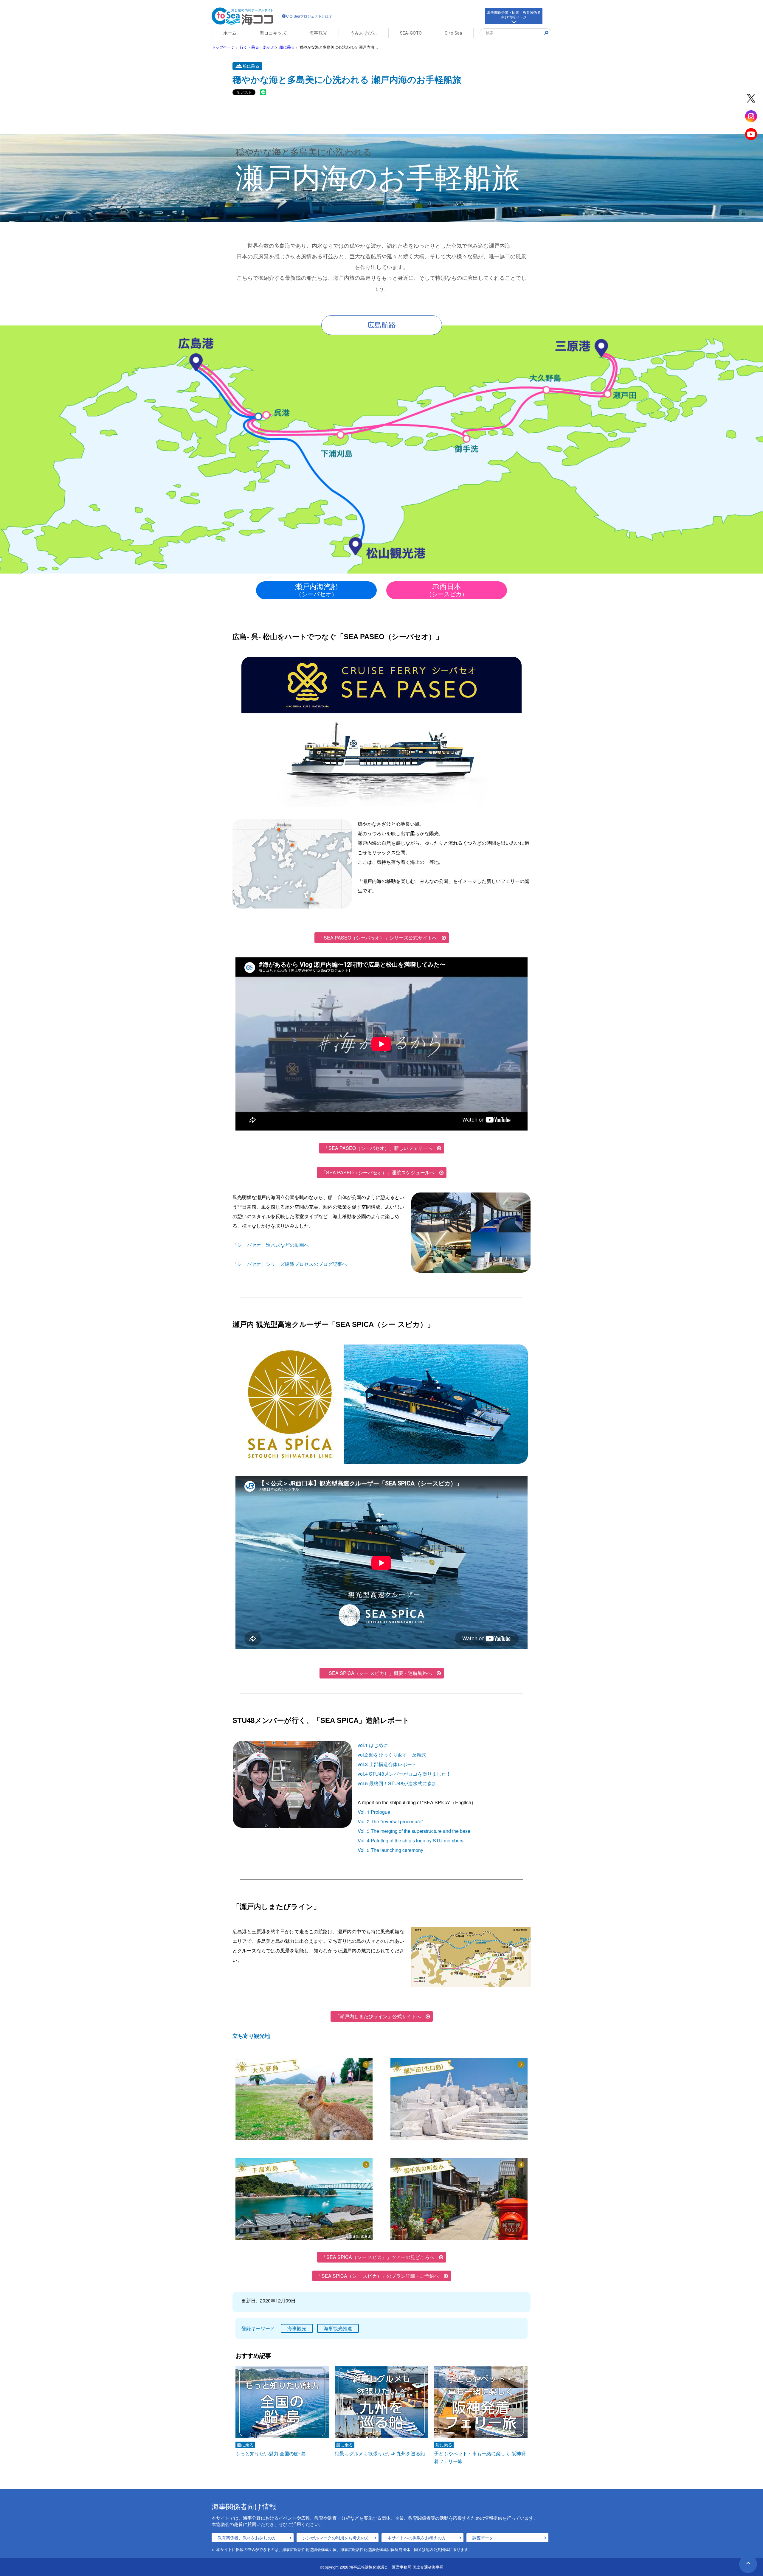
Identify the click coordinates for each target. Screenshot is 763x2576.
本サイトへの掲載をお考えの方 (417, 2538)
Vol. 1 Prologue (374, 1812)
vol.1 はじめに (373, 1745)
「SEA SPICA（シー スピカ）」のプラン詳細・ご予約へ (378, 2276)
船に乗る (287, 47)
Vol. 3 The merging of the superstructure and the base (414, 1831)
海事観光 (318, 33)
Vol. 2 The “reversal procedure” (390, 1821)
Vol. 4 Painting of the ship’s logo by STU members (411, 1840)
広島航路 (381, 325)
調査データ (483, 2538)
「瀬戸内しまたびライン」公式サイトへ (378, 2016)
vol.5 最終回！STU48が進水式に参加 (397, 1783)
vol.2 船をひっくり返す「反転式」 (394, 1755)
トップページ (223, 47)
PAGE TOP (748, 2564)
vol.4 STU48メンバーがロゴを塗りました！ (404, 1774)
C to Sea (453, 33)
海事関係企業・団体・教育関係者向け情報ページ (514, 14)
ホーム (230, 33)
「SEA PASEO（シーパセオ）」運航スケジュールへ (378, 1172)
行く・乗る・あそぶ (257, 47)
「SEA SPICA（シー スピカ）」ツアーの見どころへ (378, 2257)
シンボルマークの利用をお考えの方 (336, 2538)
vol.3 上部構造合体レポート (387, 1764)
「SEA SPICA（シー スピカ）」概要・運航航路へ (378, 1673)
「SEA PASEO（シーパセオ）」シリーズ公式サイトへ (378, 938)
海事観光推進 (338, 2328)
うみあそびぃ (364, 33)
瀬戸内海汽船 (317, 590)
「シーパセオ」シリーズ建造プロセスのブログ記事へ (290, 1264)
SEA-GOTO (411, 33)
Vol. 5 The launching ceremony (390, 1850)
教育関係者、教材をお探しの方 (247, 2538)
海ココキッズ (273, 33)
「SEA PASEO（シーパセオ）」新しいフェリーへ (378, 1148)
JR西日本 (447, 590)
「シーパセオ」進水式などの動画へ (271, 1245)
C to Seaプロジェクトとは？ (309, 16)
